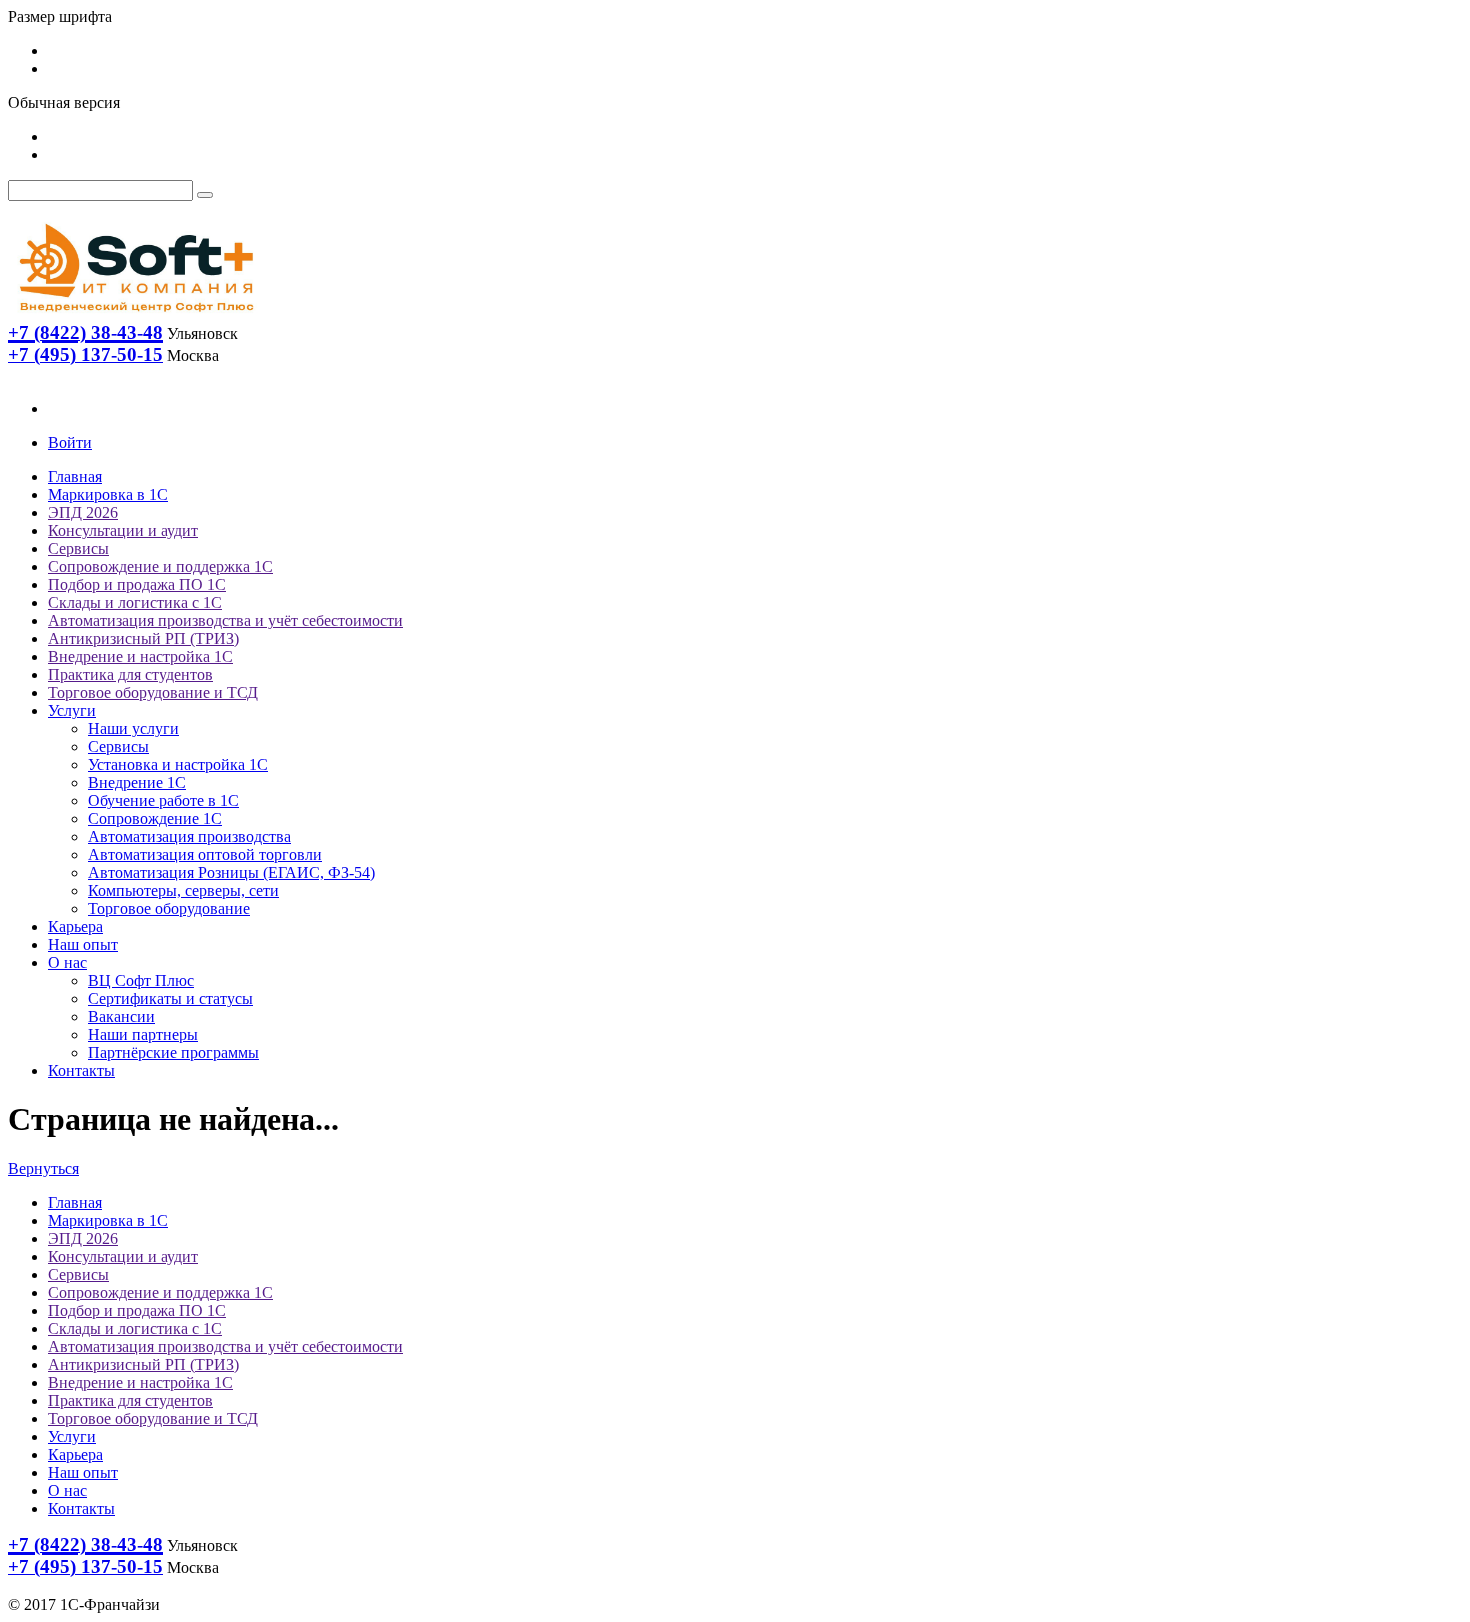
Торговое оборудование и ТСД (153, 692)
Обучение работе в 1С (163, 800)
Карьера (75, 926)
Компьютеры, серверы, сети (183, 890)
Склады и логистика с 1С (135, 602)
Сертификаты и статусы (170, 998)
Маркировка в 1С (108, 494)
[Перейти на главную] (135, 316)
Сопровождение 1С (155, 818)
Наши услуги (133, 728)
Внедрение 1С (137, 782)
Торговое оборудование (169, 908)
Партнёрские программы (173, 1052)
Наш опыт (83, 944)
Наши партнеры (143, 1034)
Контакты (81, 1070)
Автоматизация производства (189, 836)
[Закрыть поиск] (205, 195)
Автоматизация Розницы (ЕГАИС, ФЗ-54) (231, 872)
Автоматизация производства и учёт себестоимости (225, 620)
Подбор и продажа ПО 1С (137, 584)
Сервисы (78, 548)
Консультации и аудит (123, 530)
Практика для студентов (130, 674)
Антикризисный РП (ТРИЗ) (143, 638)
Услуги (72, 710)
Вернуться (43, 1168)
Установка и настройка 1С (178, 764)
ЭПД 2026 (83, 512)
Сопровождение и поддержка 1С (160, 566)
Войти (70, 442)
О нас (67, 962)
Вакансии (121, 1016)
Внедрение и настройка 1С (140, 656)
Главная (75, 476)
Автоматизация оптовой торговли (205, 854)
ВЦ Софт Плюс (141, 980)
